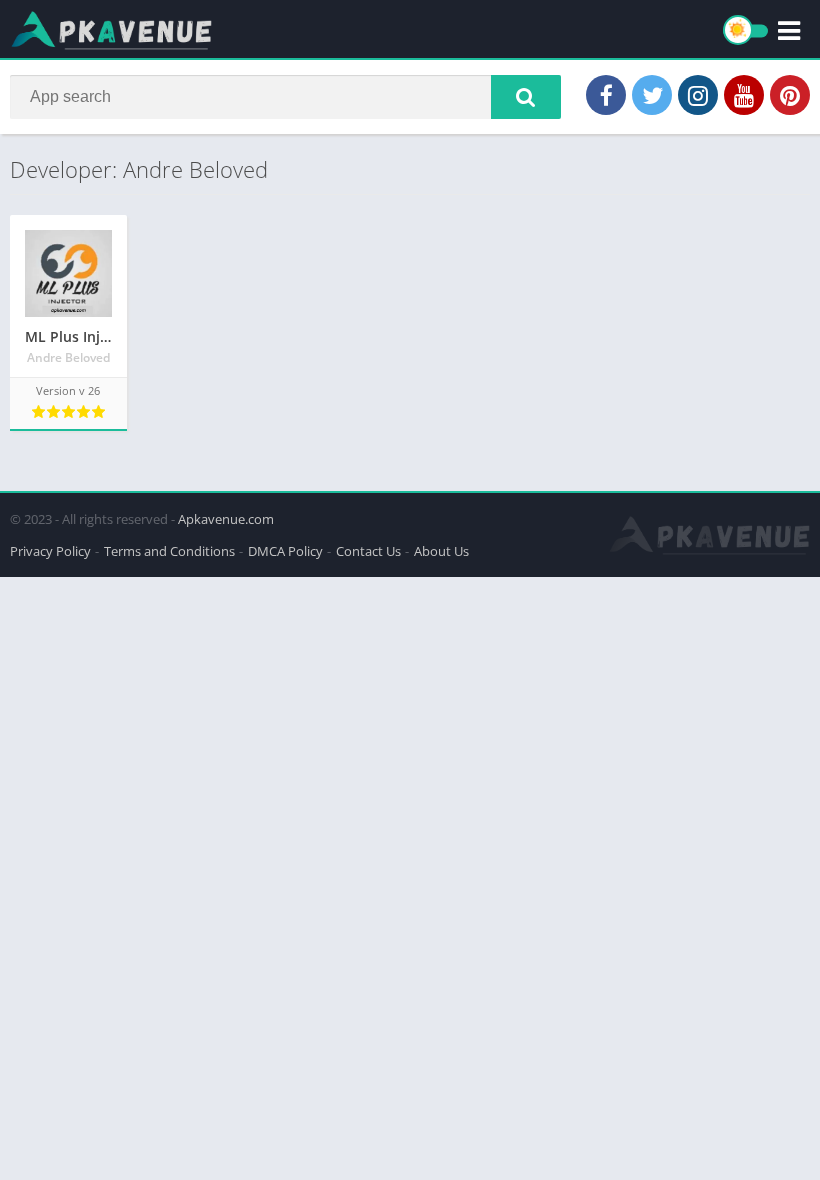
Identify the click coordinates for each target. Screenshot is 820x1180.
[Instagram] (698, 95)
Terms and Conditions (169, 551)
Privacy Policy (50, 551)
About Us (441, 551)
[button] (526, 97)
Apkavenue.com (226, 519)
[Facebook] (606, 95)
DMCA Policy (285, 551)
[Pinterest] (790, 95)
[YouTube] (744, 95)
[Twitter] (652, 95)
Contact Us (368, 551)
